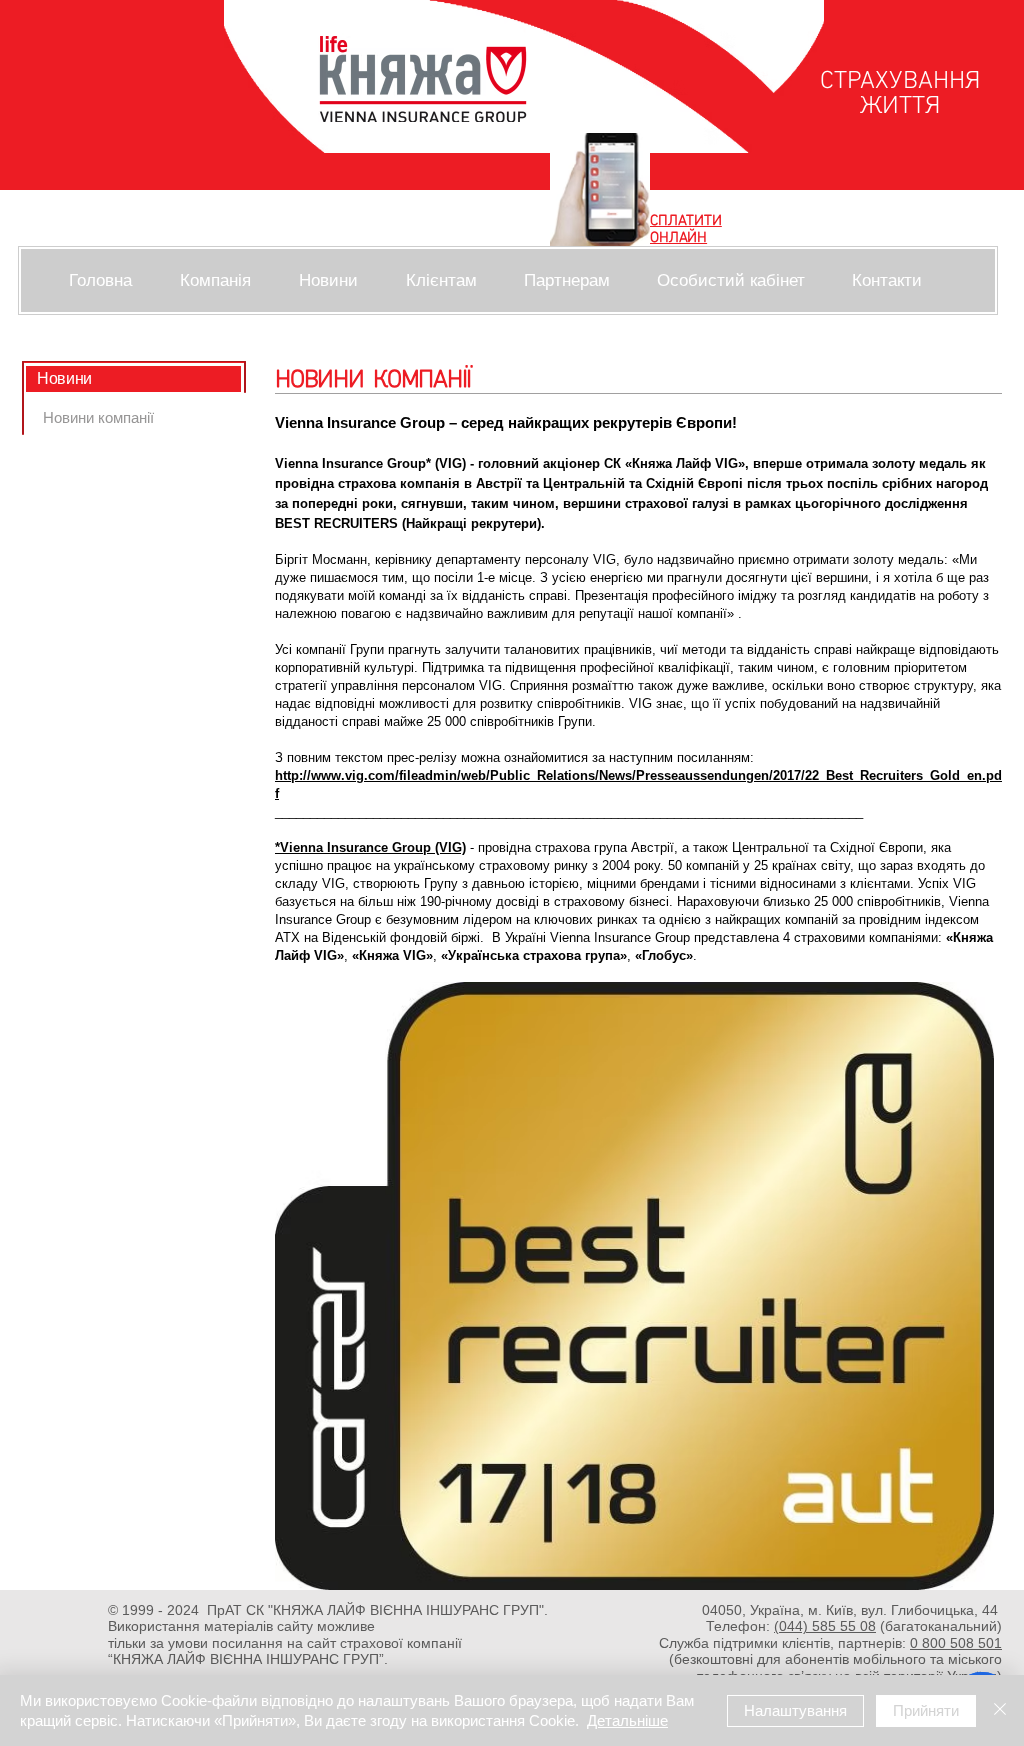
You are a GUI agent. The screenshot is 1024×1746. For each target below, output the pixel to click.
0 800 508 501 (956, 1643)
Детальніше (627, 1720)
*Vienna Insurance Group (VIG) (370, 847)
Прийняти (926, 1710)
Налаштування (795, 1710)
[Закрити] (1000, 1710)
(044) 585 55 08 (825, 1626)
